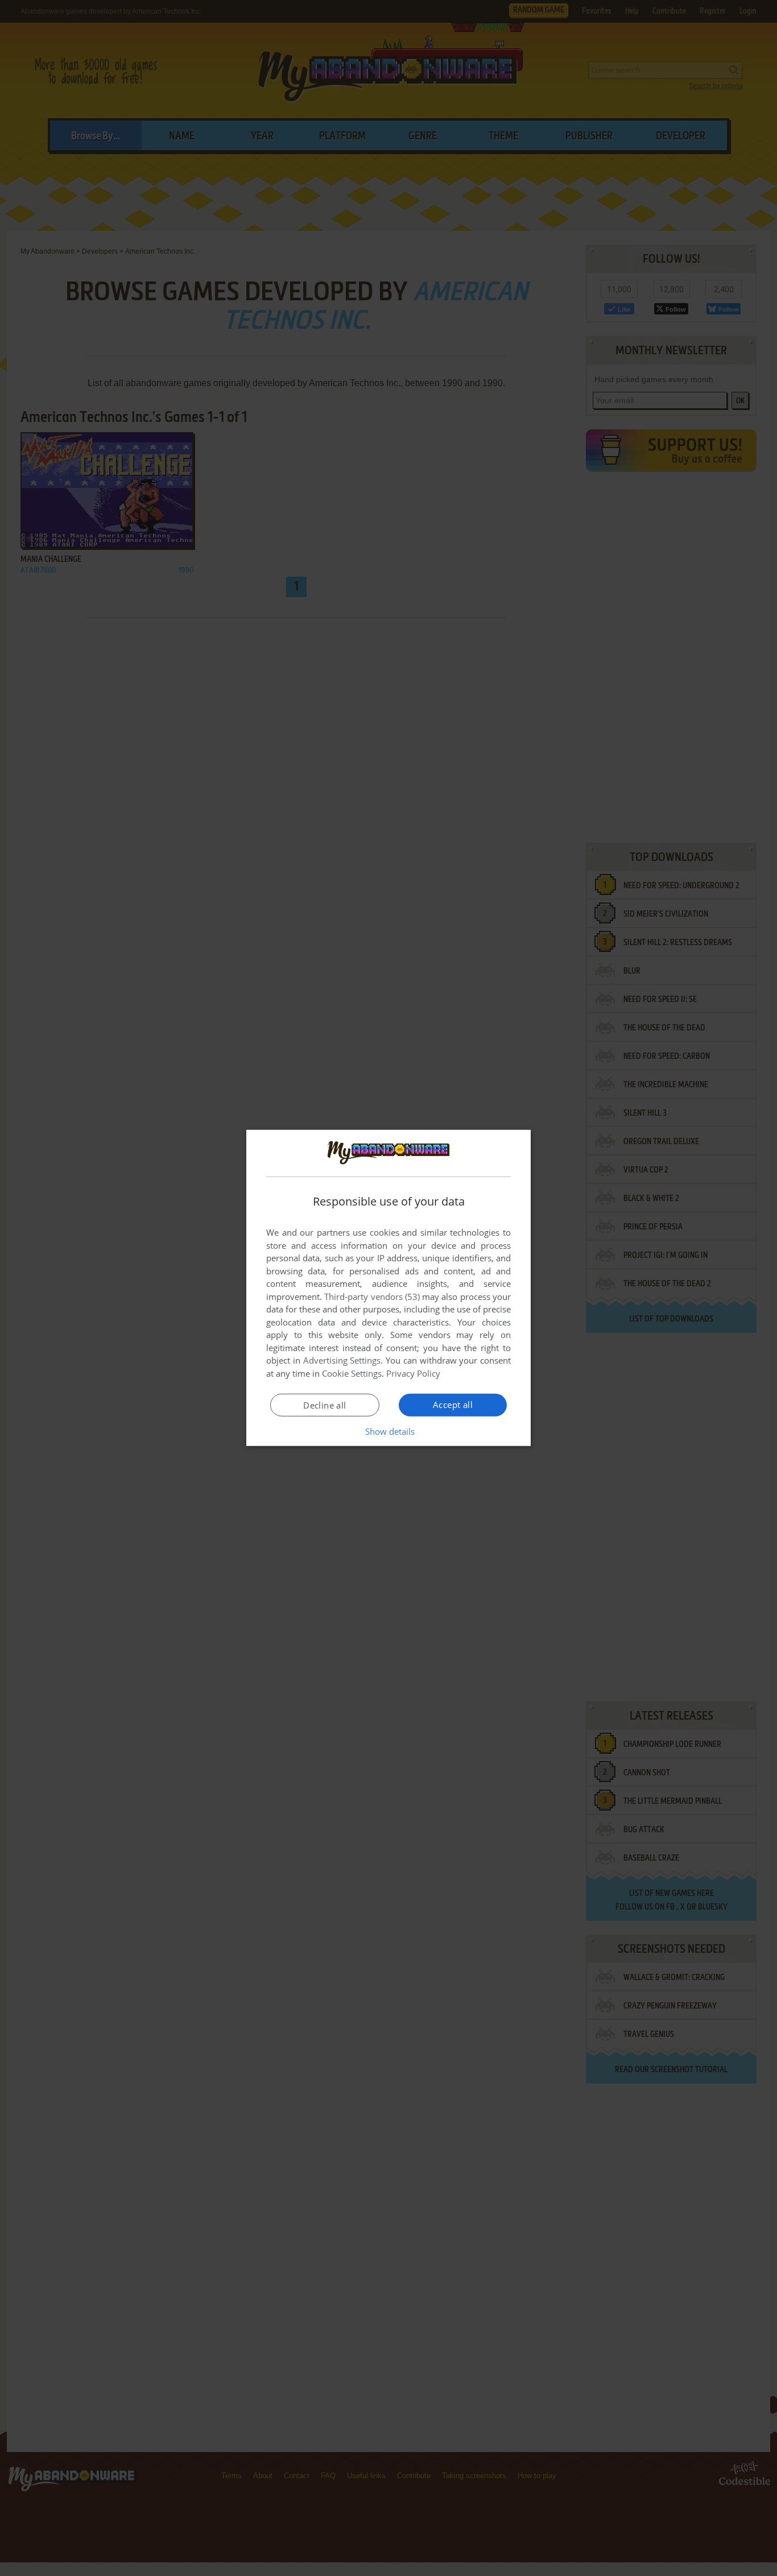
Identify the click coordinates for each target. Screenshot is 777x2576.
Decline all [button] (325, 1405)
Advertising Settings (342, 1360)
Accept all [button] (453, 1405)
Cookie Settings (352, 1373)
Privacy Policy (413, 1373)
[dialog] (388, 1288)
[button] (389, 1431)
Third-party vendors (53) (372, 1297)
